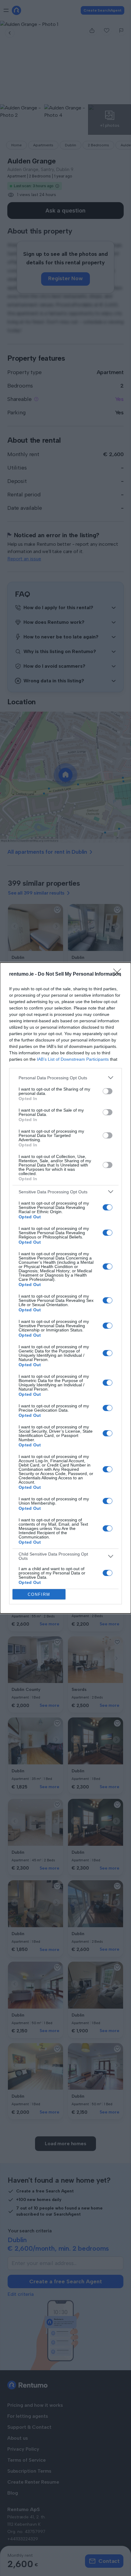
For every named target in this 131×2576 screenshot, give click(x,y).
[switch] (108, 1091)
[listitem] (65, 1078)
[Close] (119, 974)
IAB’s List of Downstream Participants (73, 1059)
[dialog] (65, 1288)
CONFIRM (39, 1594)
